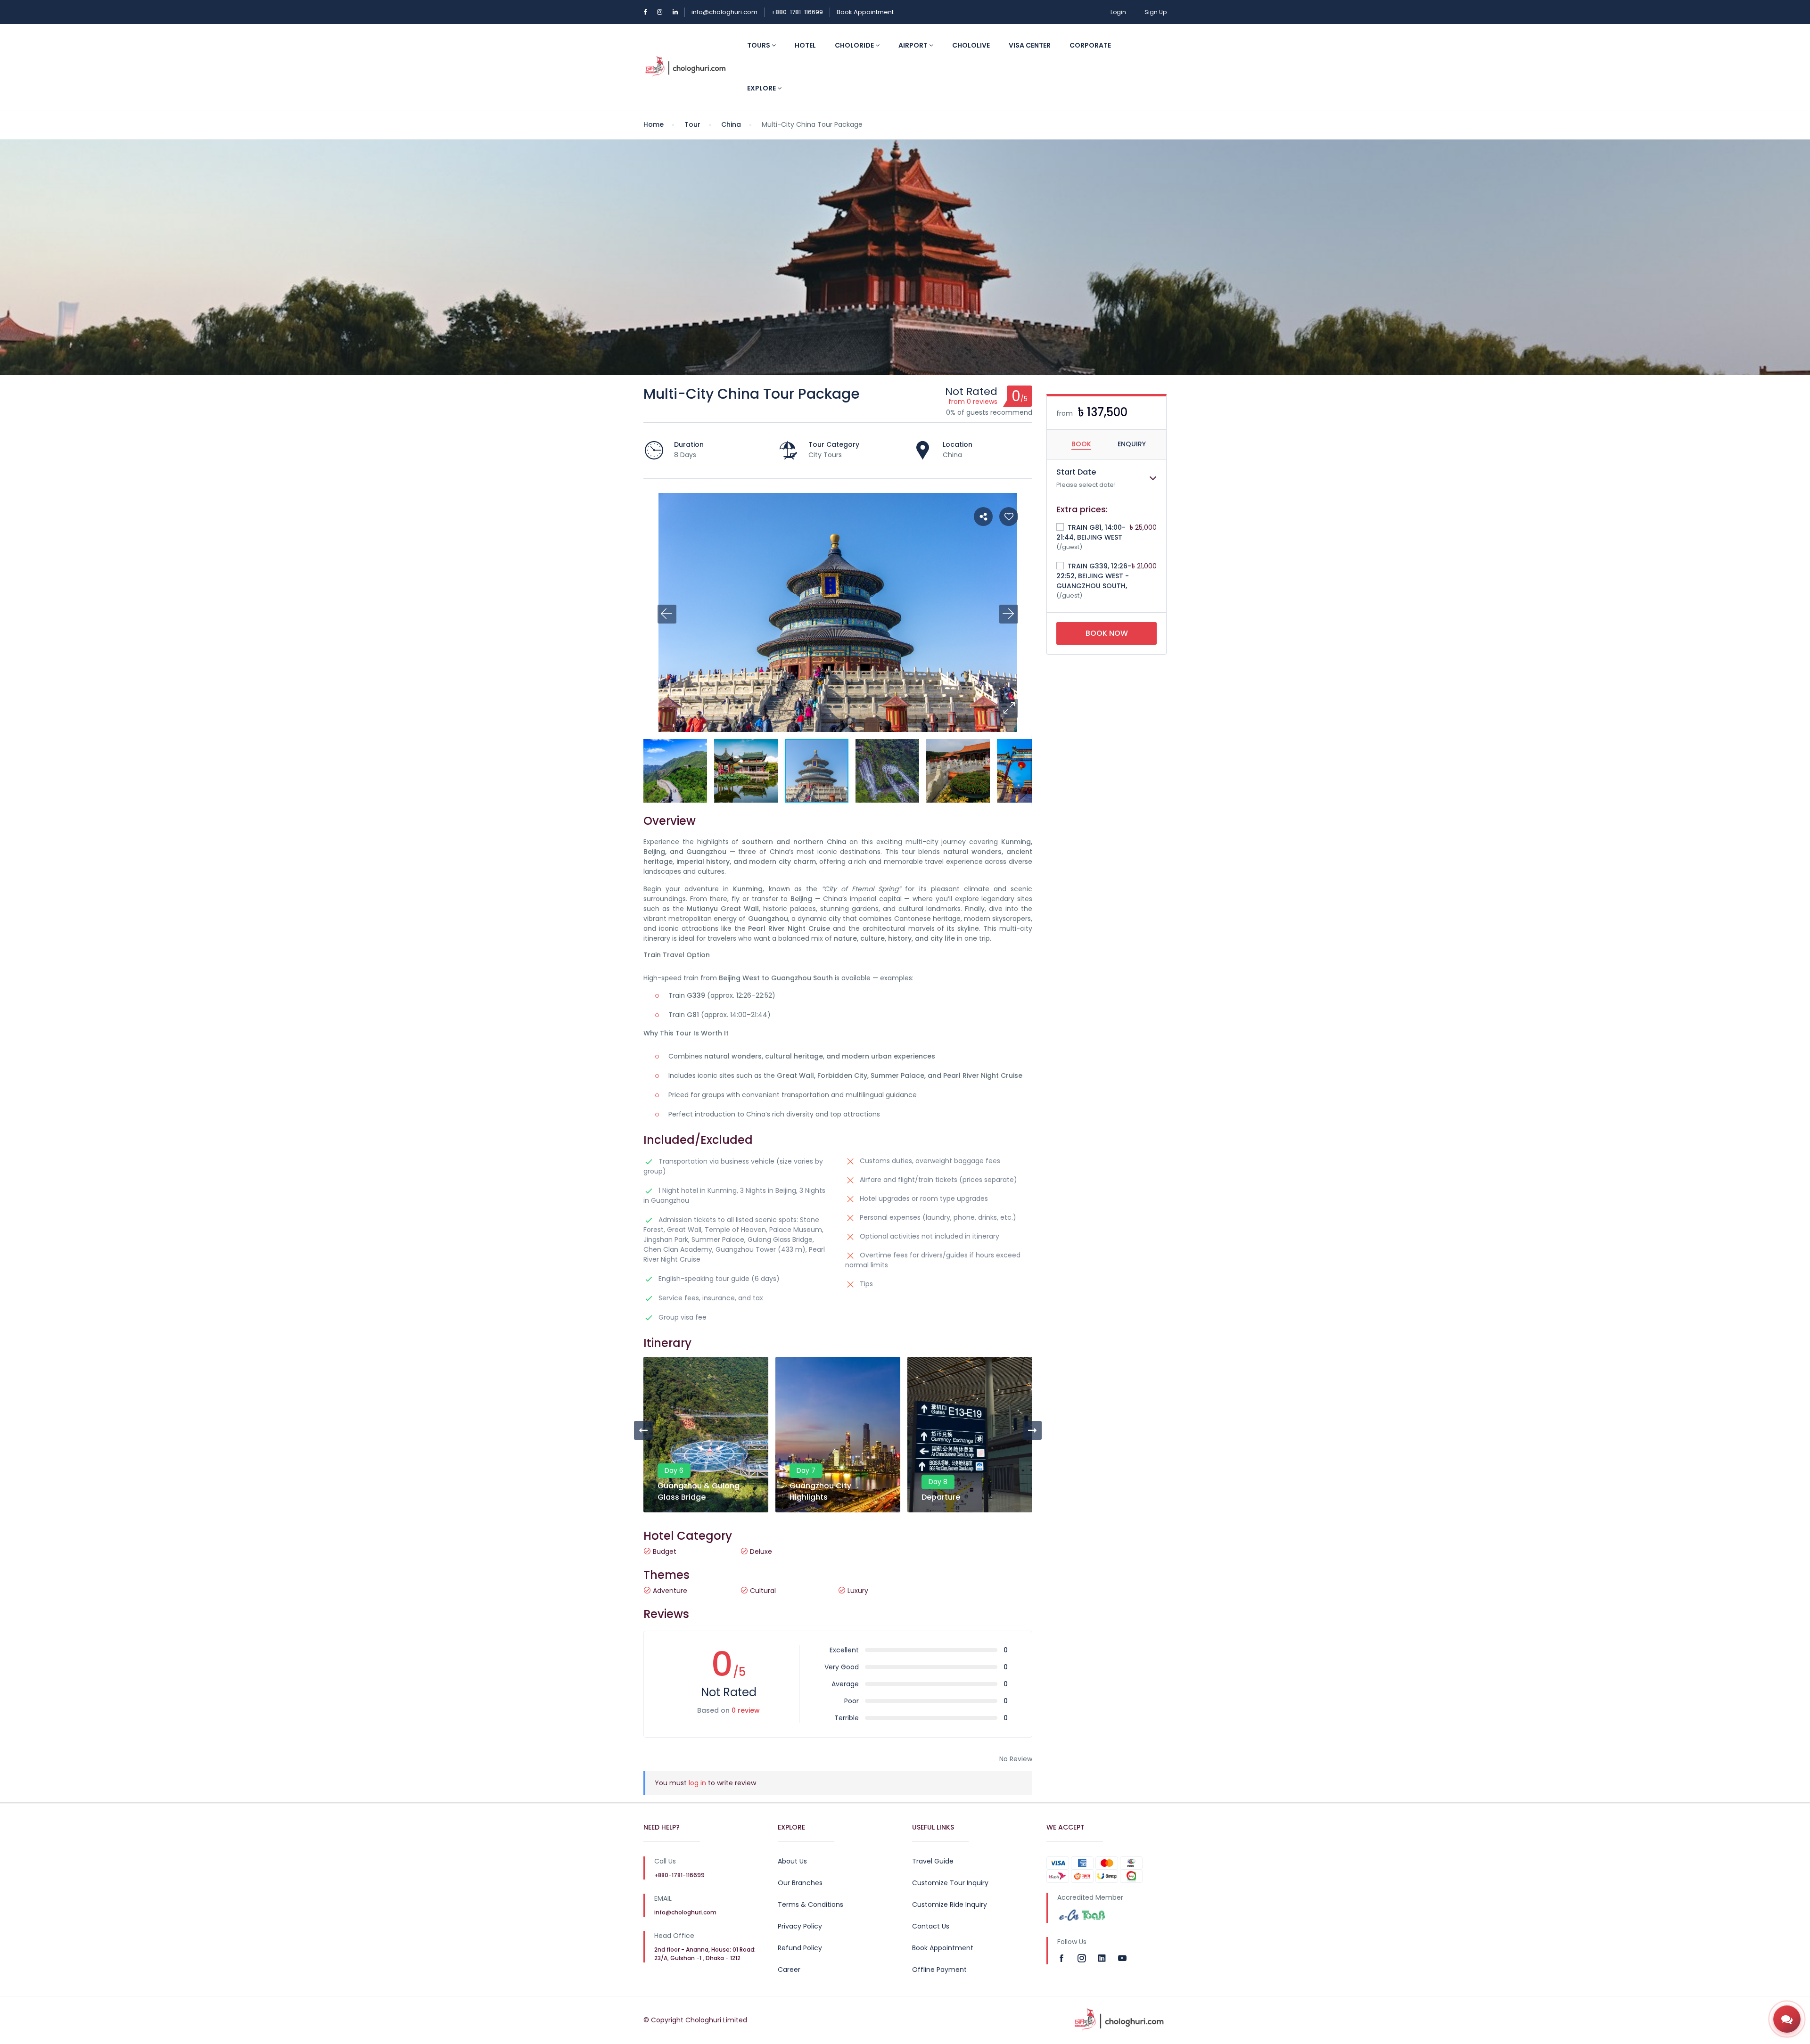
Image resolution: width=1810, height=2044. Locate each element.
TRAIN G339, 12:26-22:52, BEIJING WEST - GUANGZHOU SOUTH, (1094, 576)
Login (1118, 12)
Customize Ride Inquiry (950, 1904)
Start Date (1076, 472)
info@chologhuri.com (724, 12)
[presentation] (643, 1430)
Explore (762, 88)
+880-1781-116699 (797, 12)
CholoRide (855, 45)
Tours (759, 45)
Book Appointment (865, 12)
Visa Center (1030, 45)
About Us (792, 1861)
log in (697, 1783)
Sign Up (1156, 12)
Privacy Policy (800, 1926)
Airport (914, 45)
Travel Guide (933, 1861)
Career (789, 1970)
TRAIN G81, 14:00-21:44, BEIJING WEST (1091, 532)
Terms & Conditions (810, 1904)
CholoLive (971, 45)
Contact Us (931, 1926)
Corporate (1090, 45)
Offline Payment (939, 1970)
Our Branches (800, 1883)
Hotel (805, 45)
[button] (1009, 708)
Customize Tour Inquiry (950, 1883)
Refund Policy (800, 1948)
